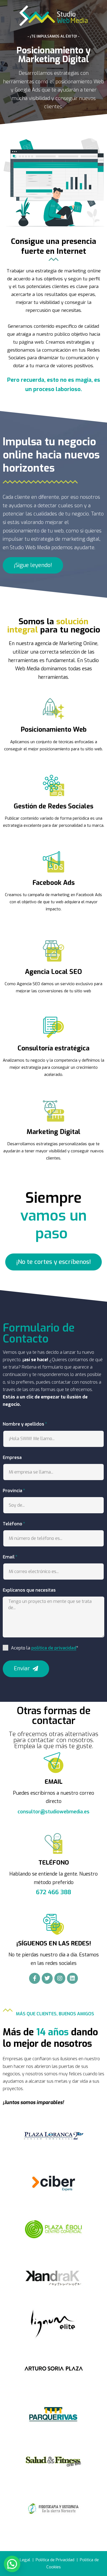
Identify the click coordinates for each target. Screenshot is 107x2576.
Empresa (12, 1457)
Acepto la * (45, 1648)
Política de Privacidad (55, 2560)
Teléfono (12, 1524)
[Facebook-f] (35, 1978)
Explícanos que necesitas (29, 1590)
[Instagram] (60, 1978)
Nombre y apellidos (23, 1424)
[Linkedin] (72, 1978)
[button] (33, 565)
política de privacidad (54, 1648)
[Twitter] (47, 1978)
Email (9, 1557)
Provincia (12, 1491)
